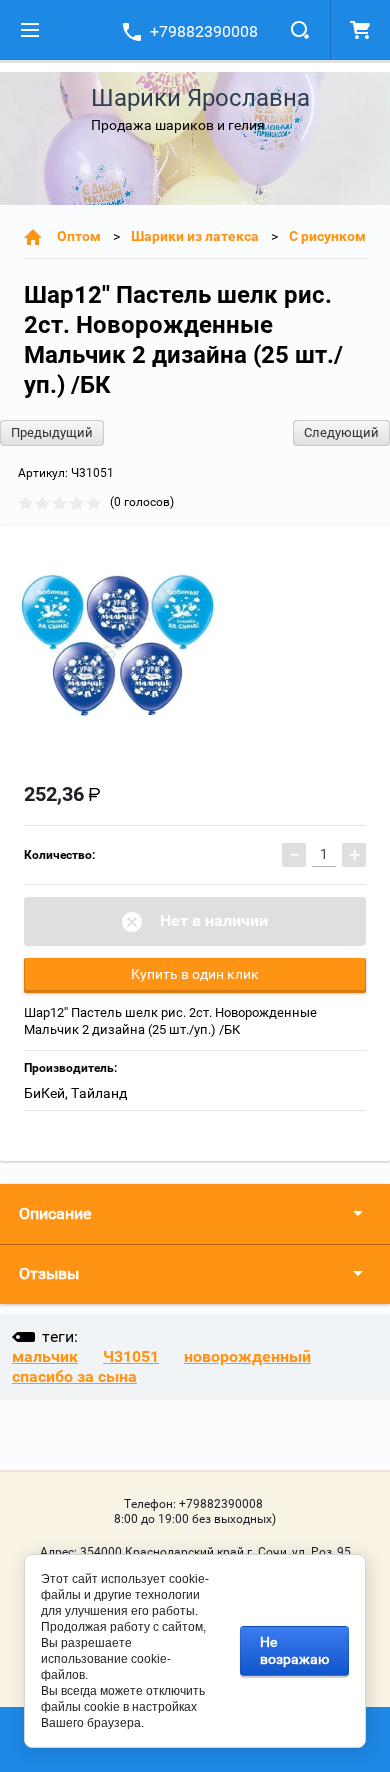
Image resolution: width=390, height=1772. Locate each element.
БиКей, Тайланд (75, 1093)
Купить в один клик (195, 974)
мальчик (45, 1356)
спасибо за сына (74, 1376)
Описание (55, 1213)
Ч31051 (131, 1356)
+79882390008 (204, 31)
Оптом (79, 236)
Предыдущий (52, 432)
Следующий (341, 432)
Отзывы (49, 1273)
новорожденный (247, 1356)
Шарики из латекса (195, 236)
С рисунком (327, 236)
